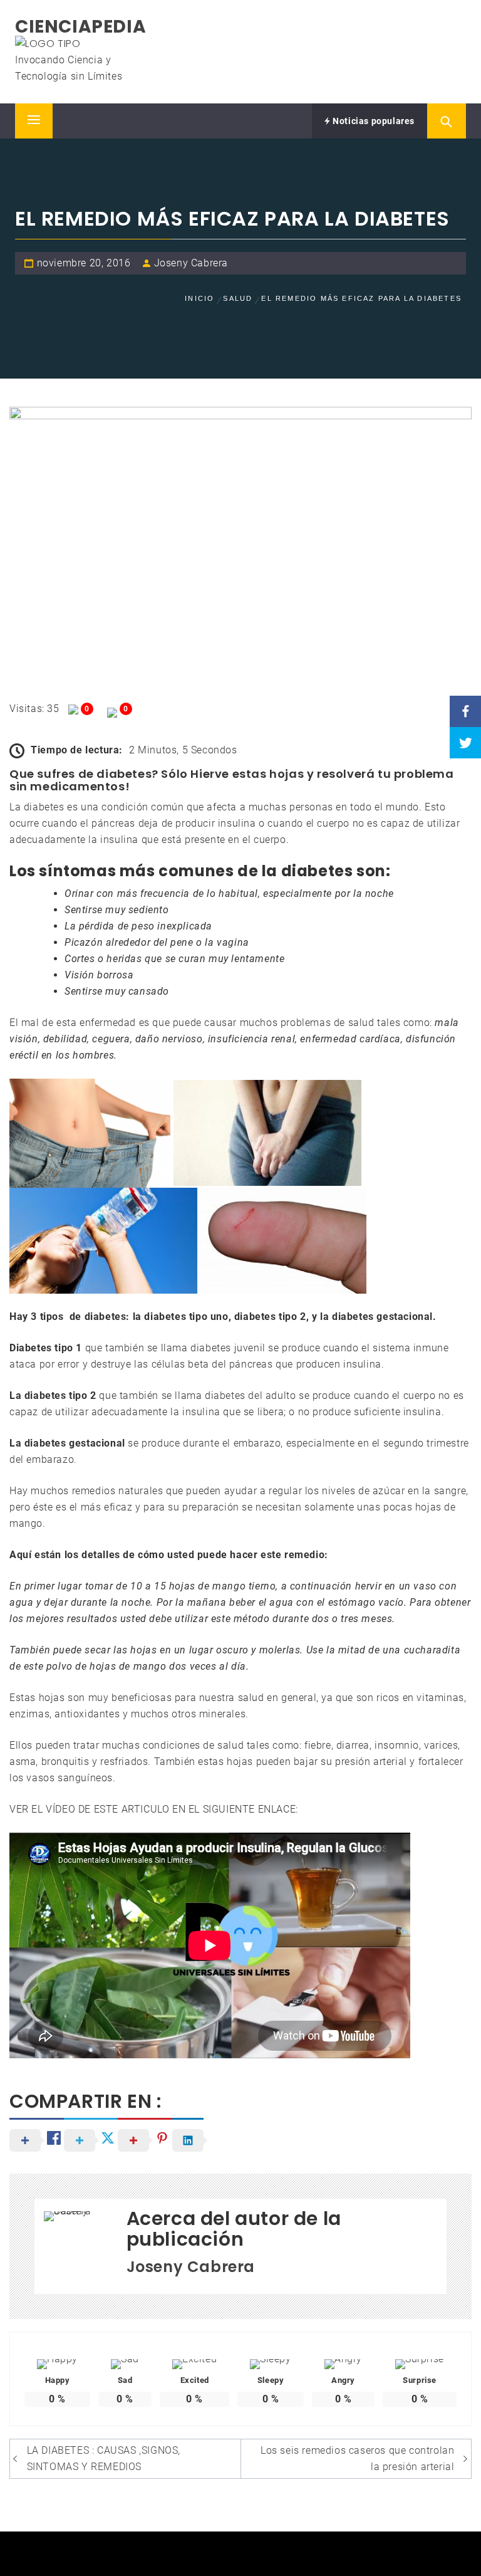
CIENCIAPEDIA (80, 27)
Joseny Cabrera (191, 263)
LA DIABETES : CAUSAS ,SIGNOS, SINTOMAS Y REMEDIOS (104, 2458)
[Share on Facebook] (465, 711)
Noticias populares (373, 121)
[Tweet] (465, 743)
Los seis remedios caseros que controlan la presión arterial (357, 2458)
